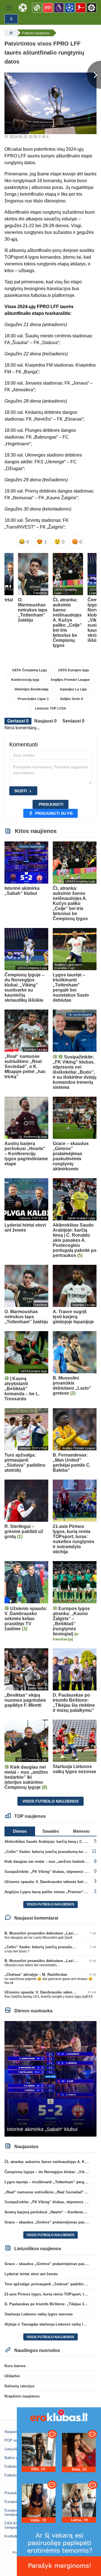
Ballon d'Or (13, 2458)
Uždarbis (12, 2376)
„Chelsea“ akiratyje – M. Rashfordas (36, 1975)
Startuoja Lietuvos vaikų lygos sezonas (39, 2314)
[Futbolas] (10, 33)
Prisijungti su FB (54, 813)
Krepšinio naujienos (22, 2396)
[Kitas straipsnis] (94, 75)
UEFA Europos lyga (74, 670)
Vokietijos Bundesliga (31, 689)
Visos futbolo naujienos (50, 1801)
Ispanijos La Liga (73, 689)
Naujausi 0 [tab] (45, 721)
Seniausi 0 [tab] (73, 721)
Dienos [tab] (20, 1831)
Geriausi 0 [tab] (18, 721)
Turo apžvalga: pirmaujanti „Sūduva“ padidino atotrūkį (52, 2284)
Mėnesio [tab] (81, 1831)
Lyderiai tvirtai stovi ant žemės (31, 2274)
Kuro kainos (15, 2366)
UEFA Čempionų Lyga (29, 670)
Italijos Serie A (72, 699)
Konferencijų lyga (25, 680)
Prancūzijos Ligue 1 (33, 699)
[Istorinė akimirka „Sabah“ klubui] (50, 2079)
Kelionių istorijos (19, 2386)
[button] (9, 8)
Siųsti (21, 791)
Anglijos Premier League (70, 680)
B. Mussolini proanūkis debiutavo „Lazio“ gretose (48, 1933)
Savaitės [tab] (51, 1831)
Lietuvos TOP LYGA (51, 708)
